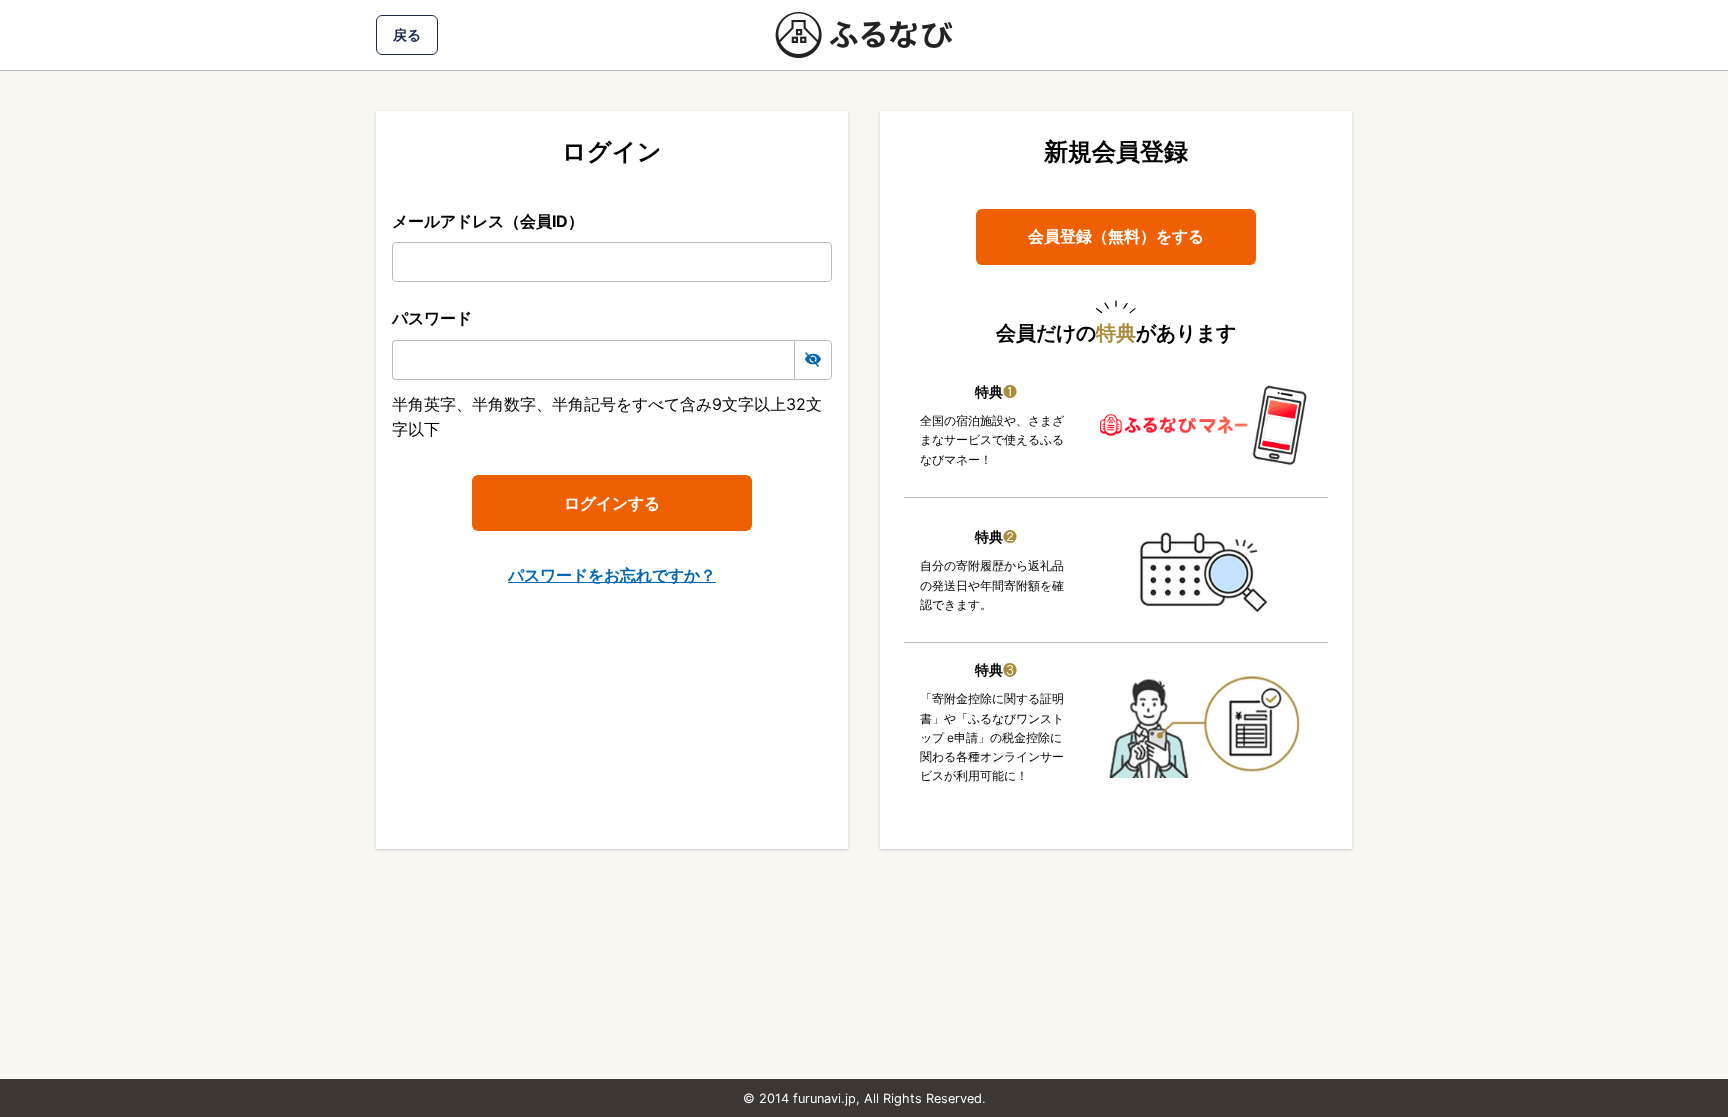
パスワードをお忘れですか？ (612, 575)
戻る (407, 34)
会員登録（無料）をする (1116, 236)
